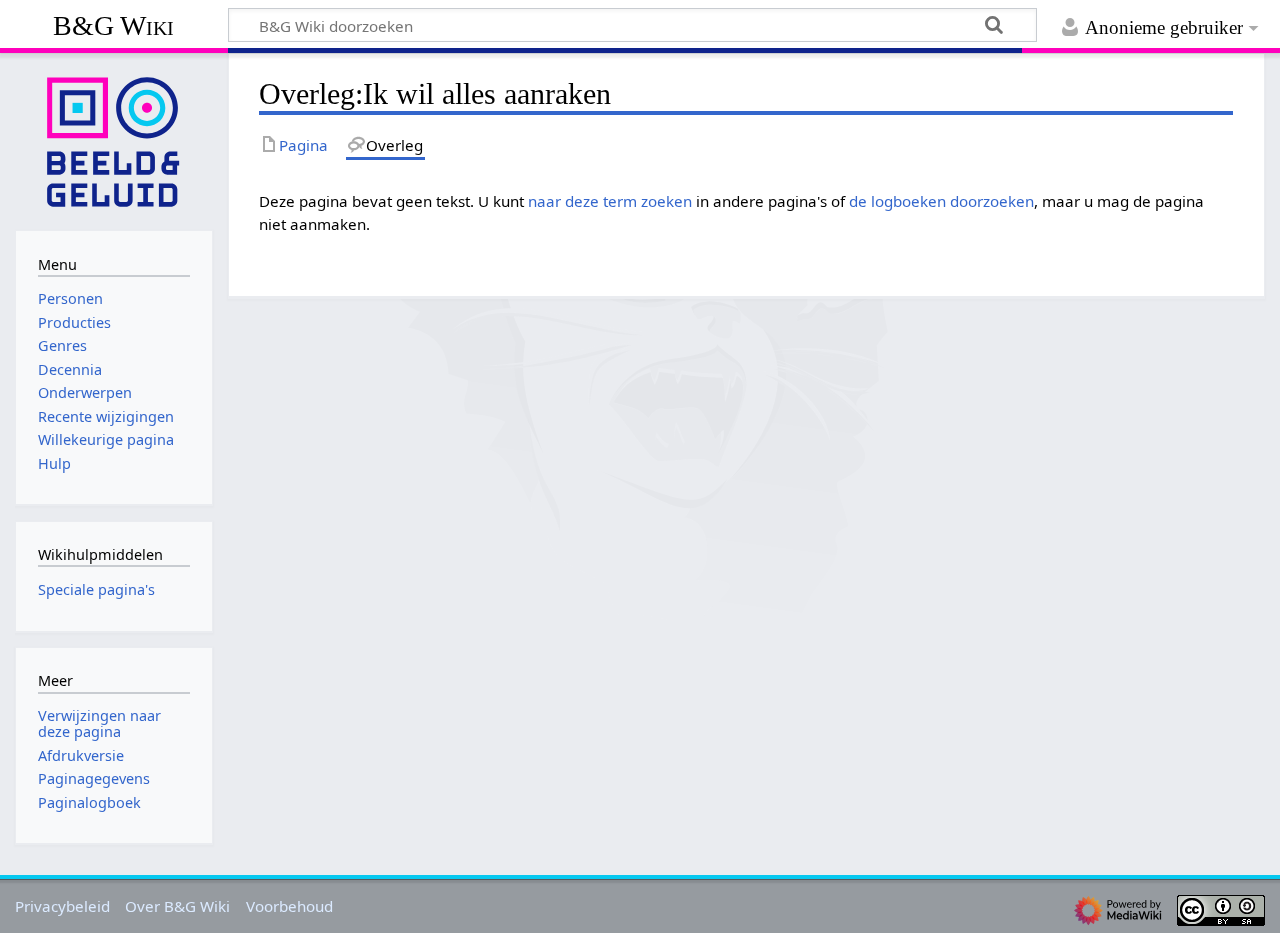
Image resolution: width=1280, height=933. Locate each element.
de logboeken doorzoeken (941, 201)
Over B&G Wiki (177, 906)
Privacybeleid (62, 906)
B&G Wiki (113, 25)
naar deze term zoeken (610, 201)
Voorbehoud (289, 906)
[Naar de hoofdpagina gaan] (114, 140)
